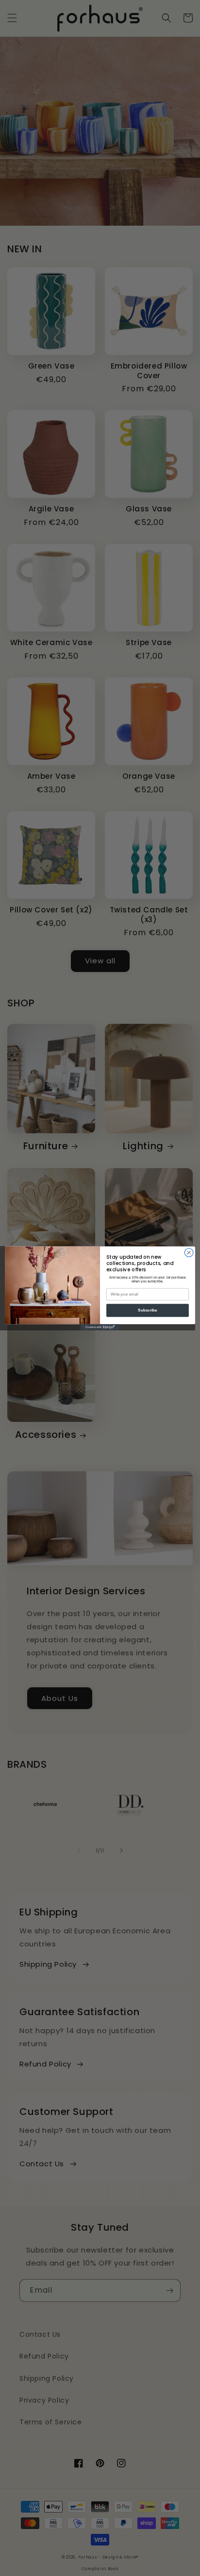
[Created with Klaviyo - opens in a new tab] (100, 1327)
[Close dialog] (189, 1252)
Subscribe (147, 1310)
